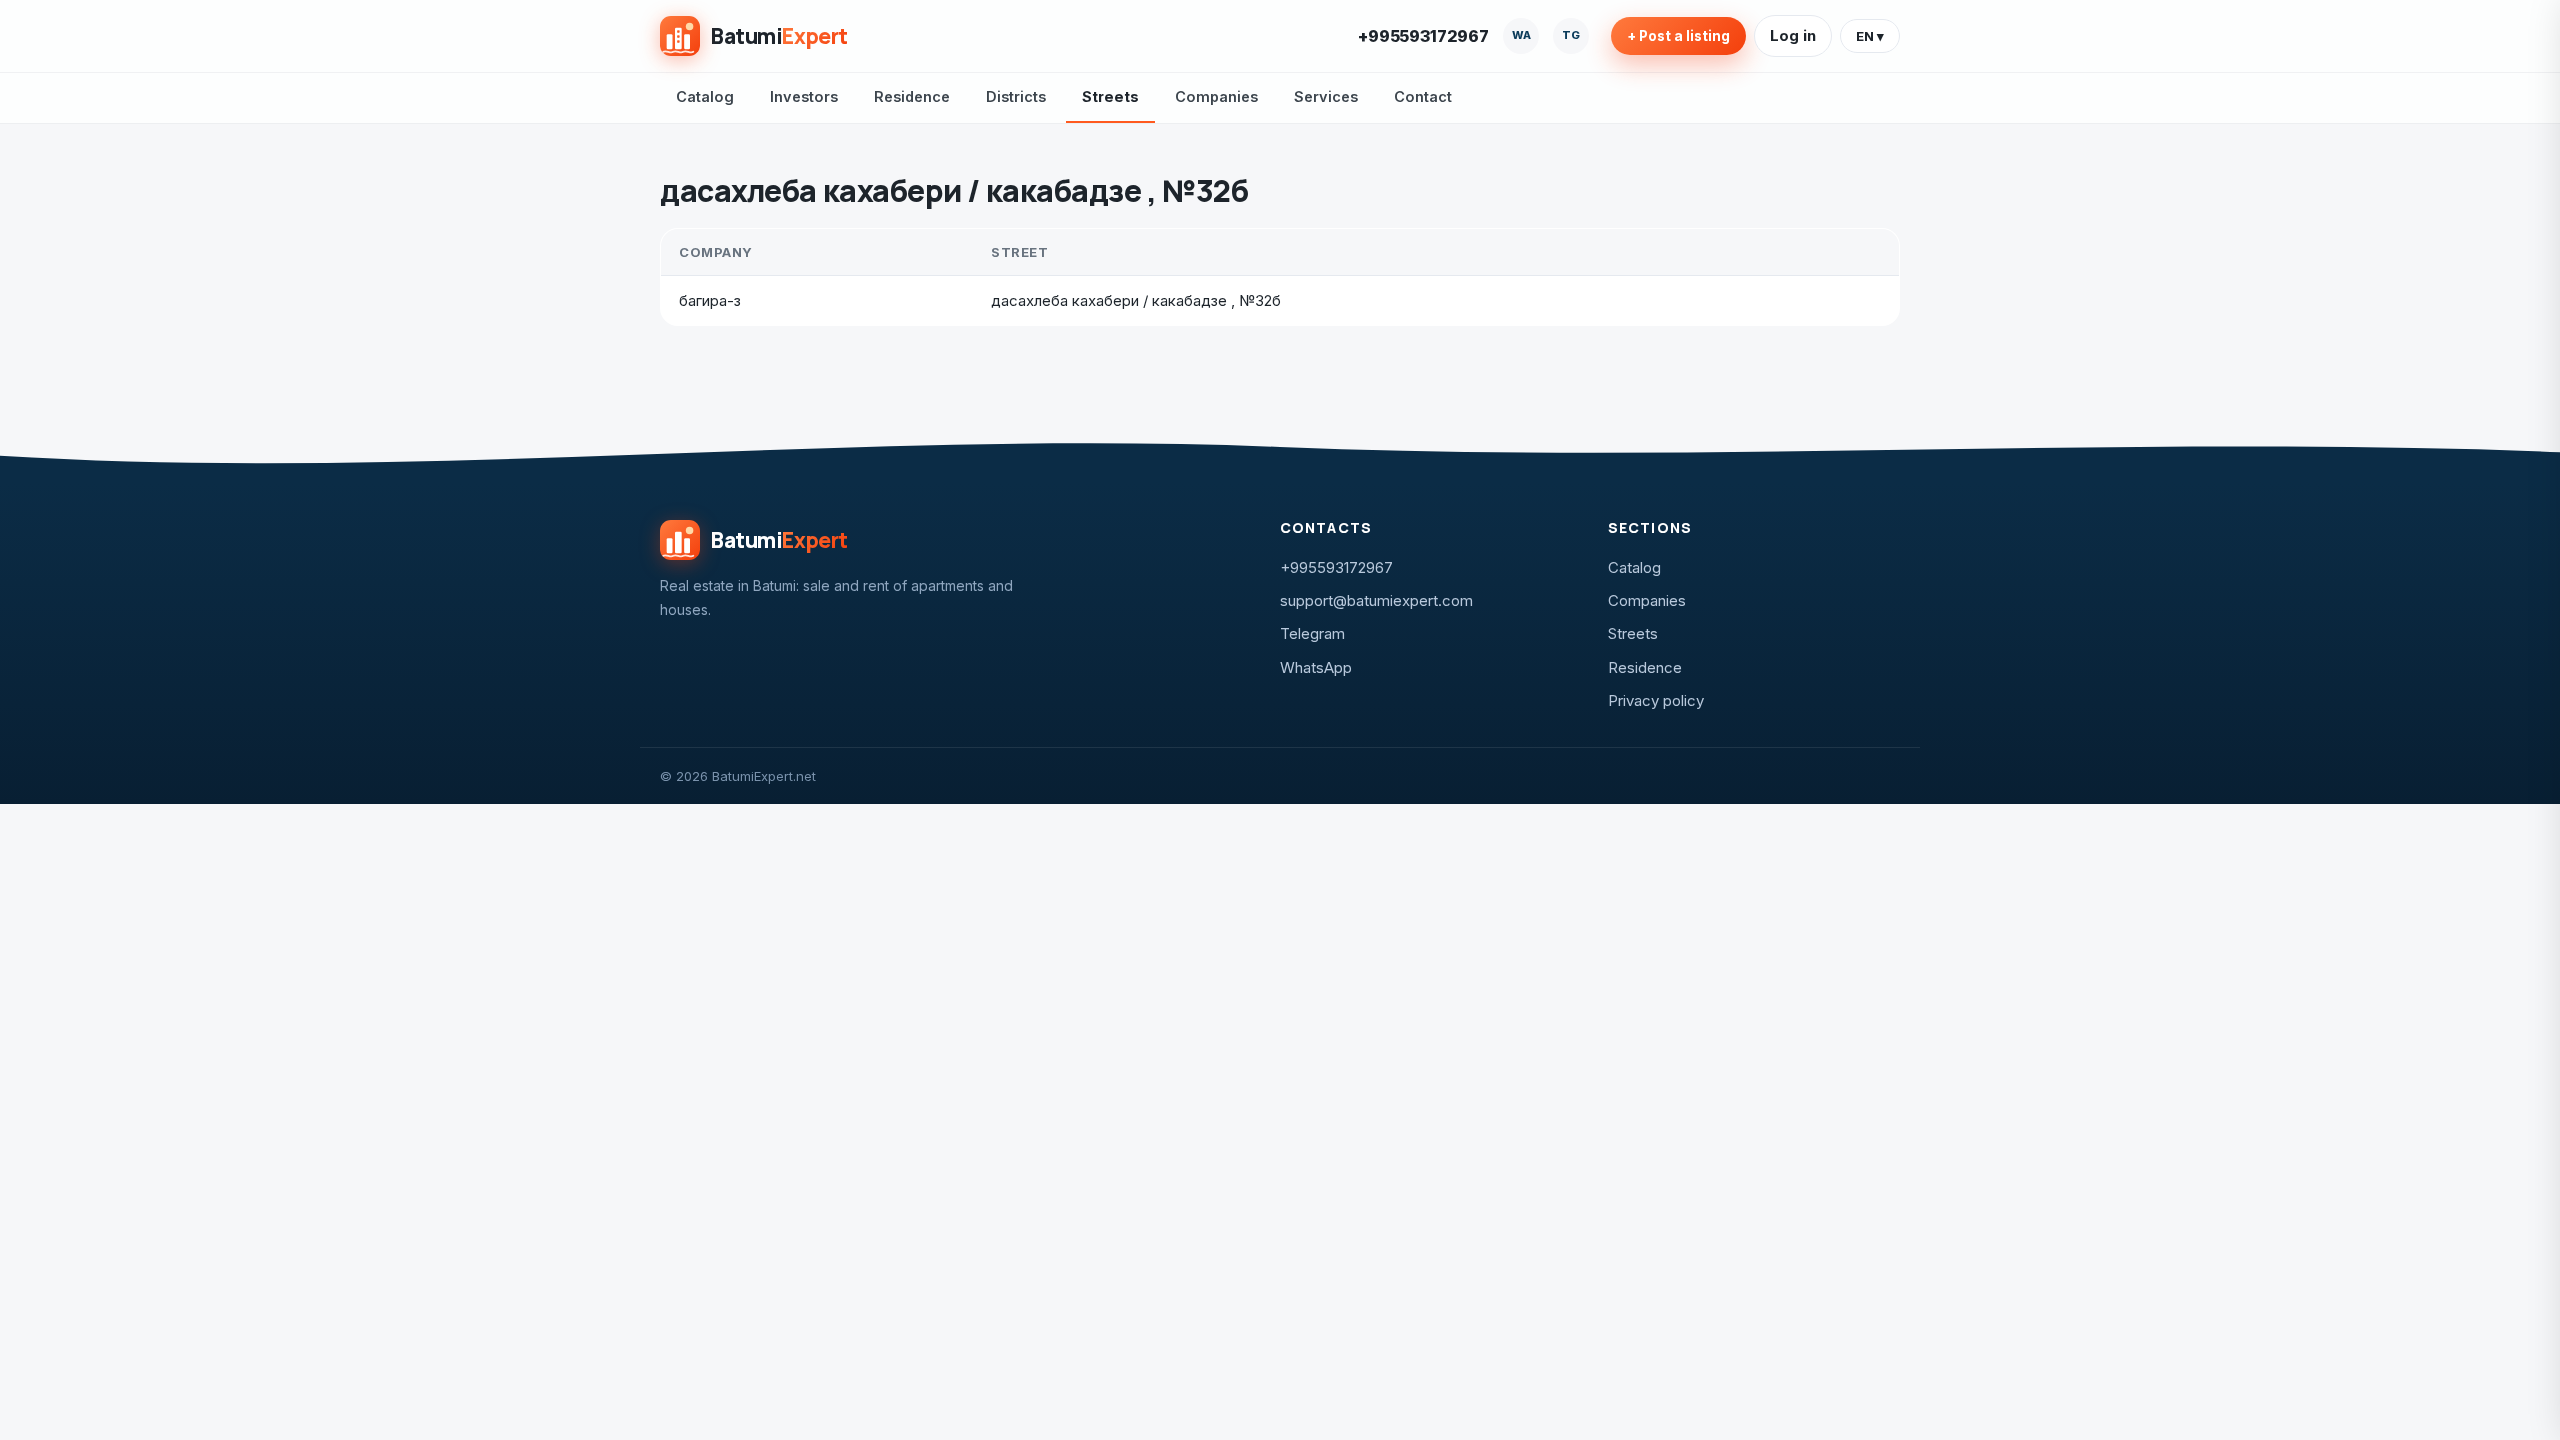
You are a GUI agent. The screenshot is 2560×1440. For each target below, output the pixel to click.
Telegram (1312, 633)
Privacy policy (1656, 700)
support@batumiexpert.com (1376, 600)
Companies (1216, 96)
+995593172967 (1423, 36)
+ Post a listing (1678, 36)
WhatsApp (1316, 667)
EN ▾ (1870, 36)
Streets (1110, 96)
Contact (1423, 96)
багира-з (710, 300)
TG (1571, 35)
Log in (1793, 35)
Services (1326, 96)
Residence (912, 96)
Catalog (705, 96)
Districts (1016, 96)
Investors (804, 96)
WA (1521, 35)
